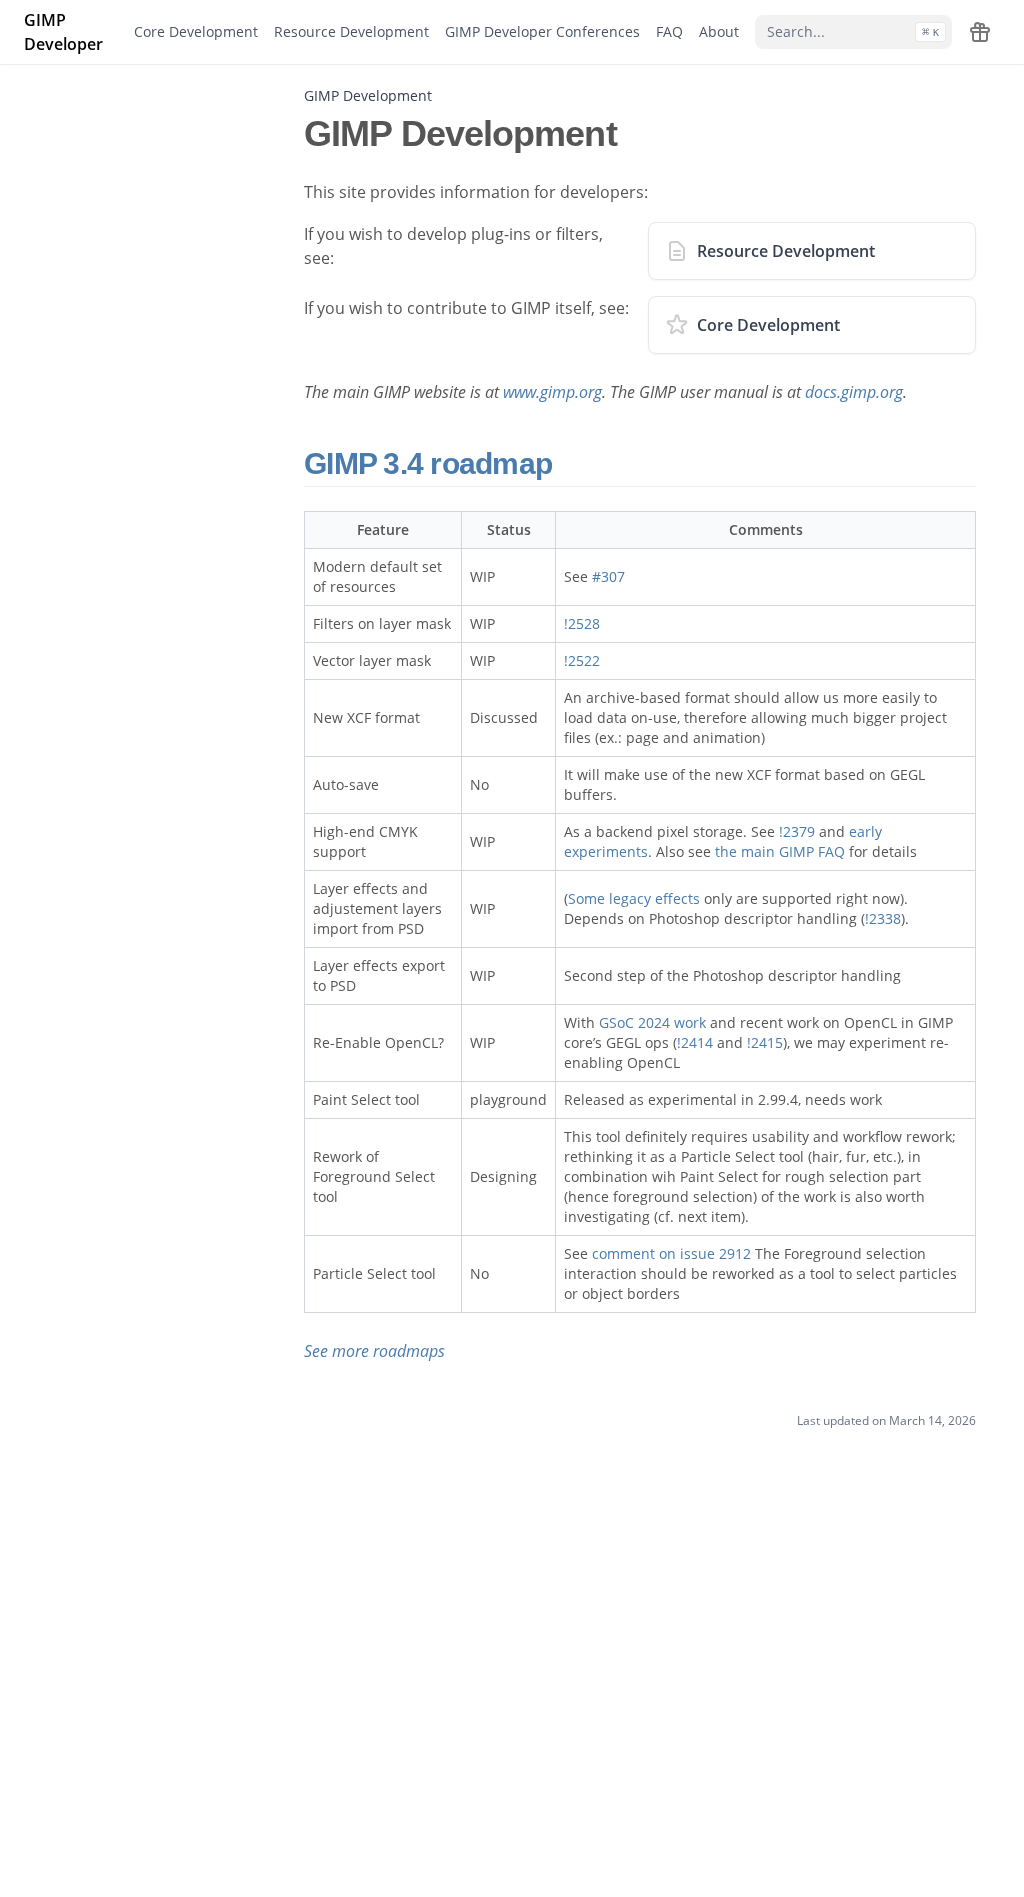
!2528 (582, 623)
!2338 (883, 918)
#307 (608, 576)
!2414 (695, 1042)
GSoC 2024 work (652, 1022)
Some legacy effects (634, 898)
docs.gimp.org (854, 392)
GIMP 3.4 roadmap (431, 463)
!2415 (765, 1042)
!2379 (797, 831)
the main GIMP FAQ (780, 851)
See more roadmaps (374, 1351)
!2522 (582, 660)
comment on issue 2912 (671, 1253)
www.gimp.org (552, 392)
